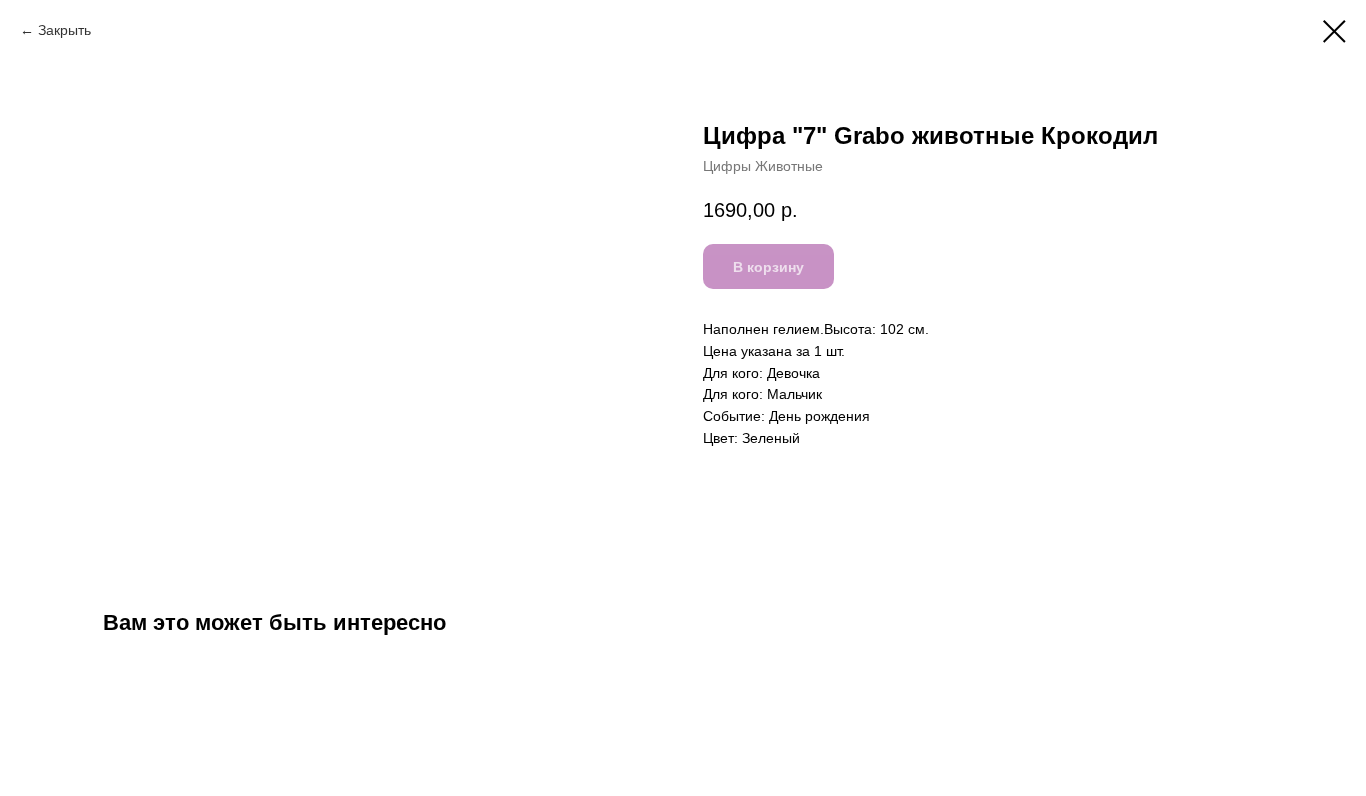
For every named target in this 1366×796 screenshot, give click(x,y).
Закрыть (64, 30)
